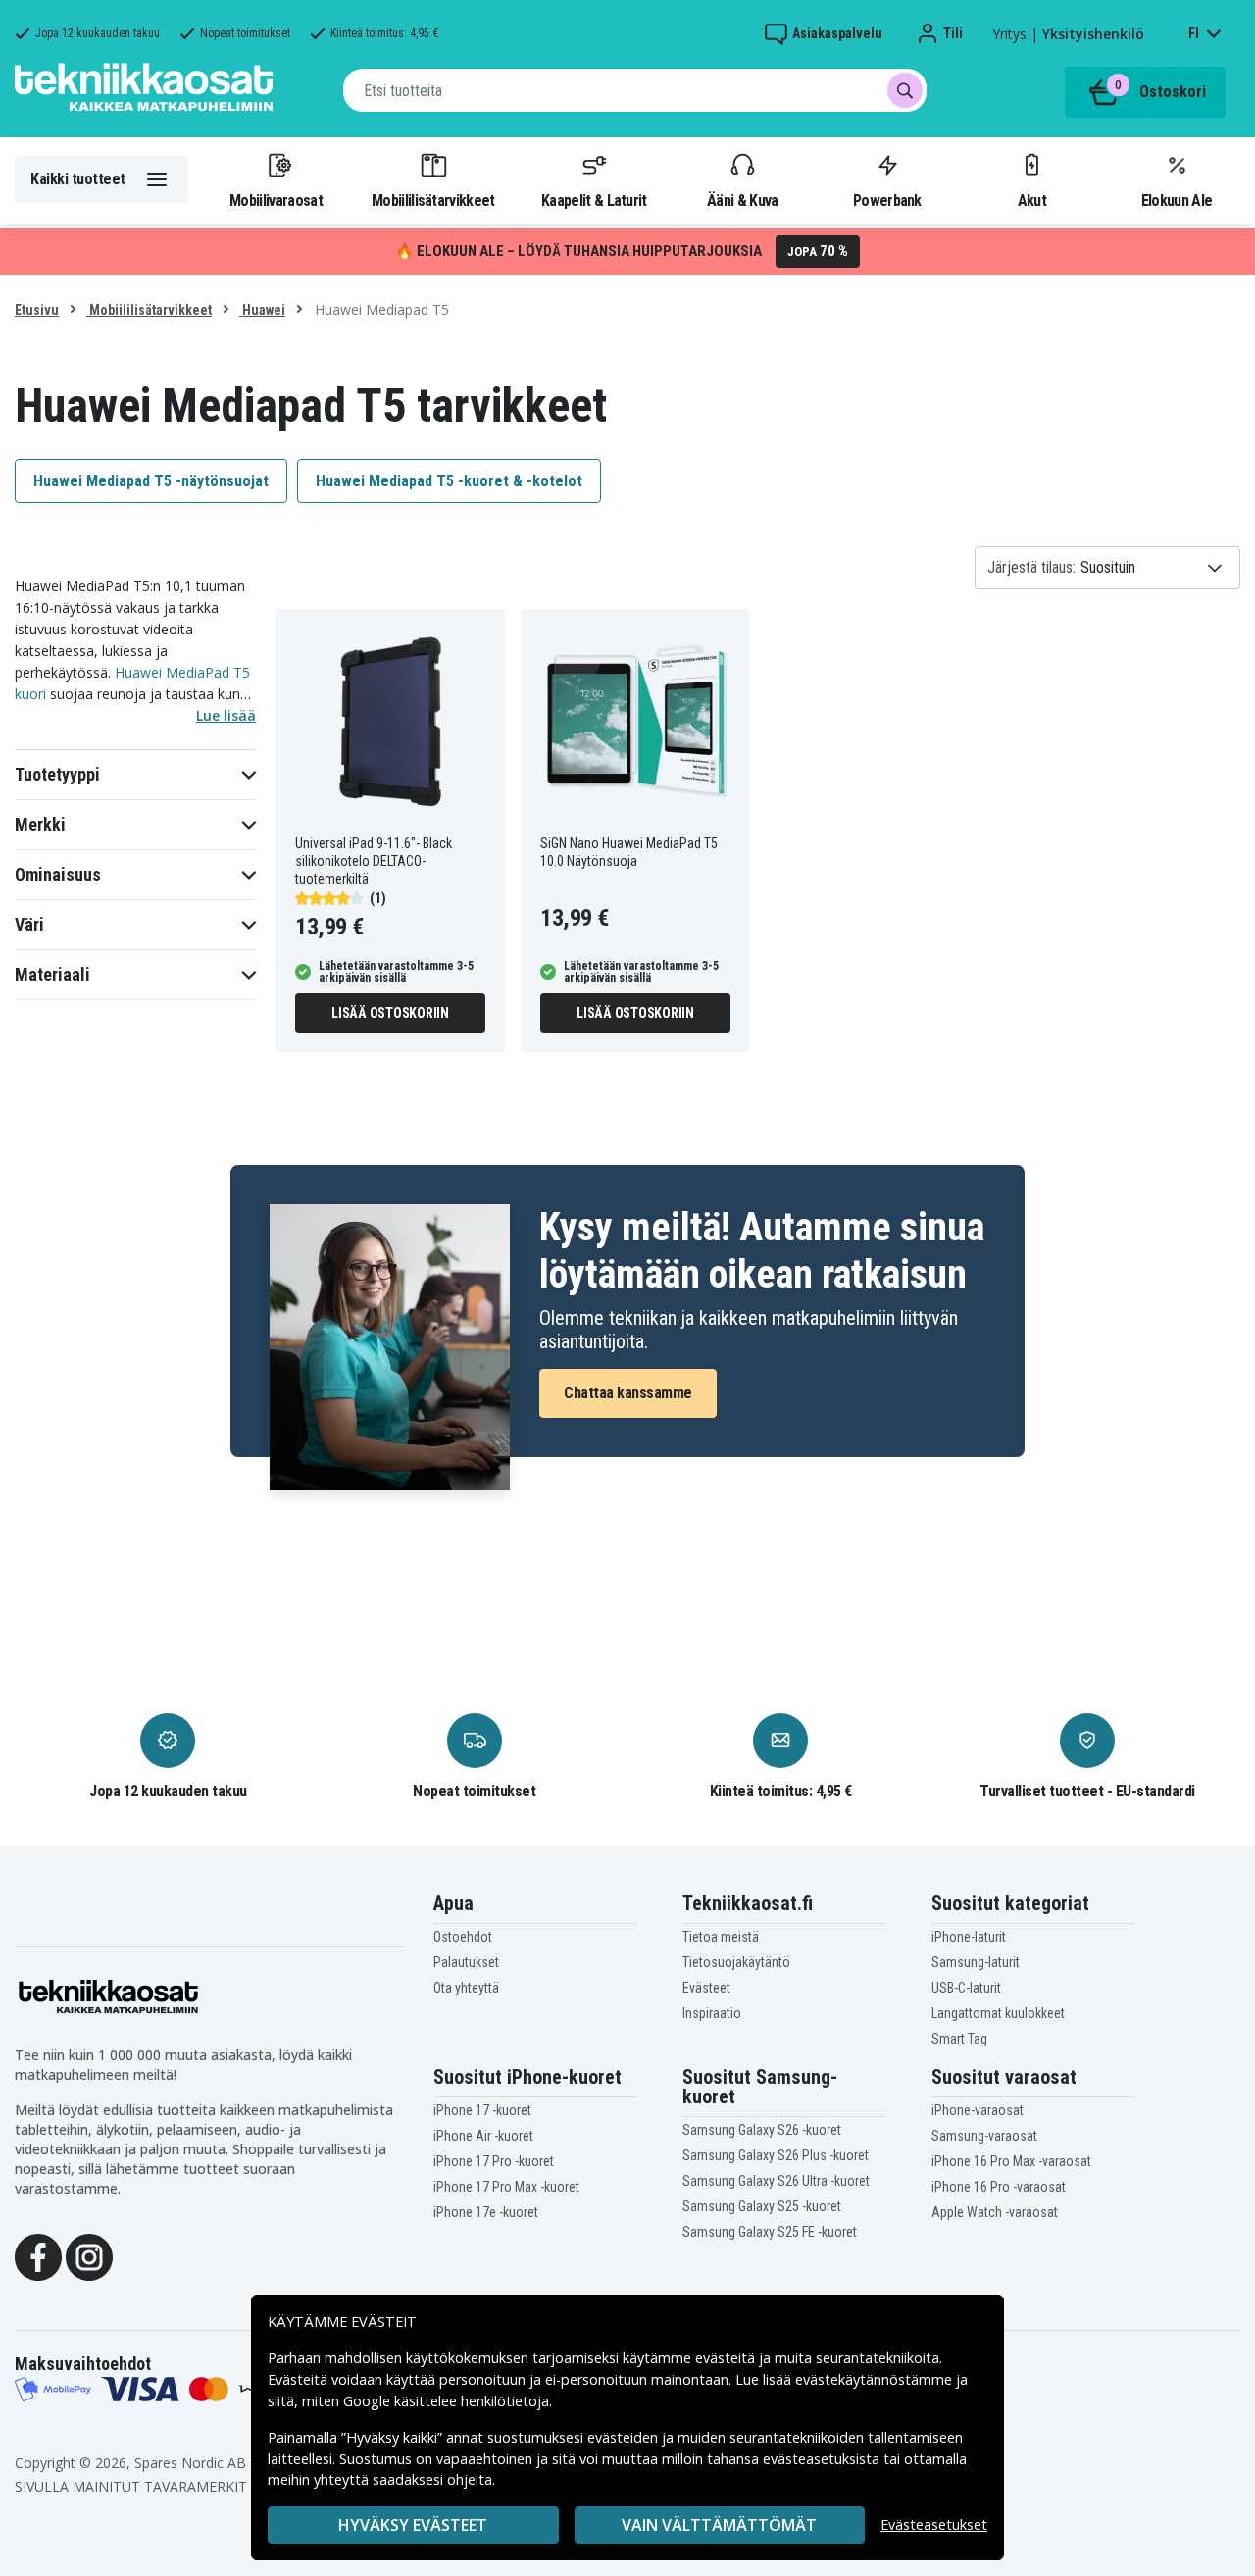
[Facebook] (38, 2255)
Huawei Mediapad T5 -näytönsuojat (151, 481)
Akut (1032, 200)
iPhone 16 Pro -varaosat (999, 2187)
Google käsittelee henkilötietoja (446, 2401)
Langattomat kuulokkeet (998, 2013)
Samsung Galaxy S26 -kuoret (762, 2130)
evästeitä (727, 2358)
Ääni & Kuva (742, 200)
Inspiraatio (712, 2013)
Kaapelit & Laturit (594, 200)
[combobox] (635, 90)
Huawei (262, 310)
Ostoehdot (463, 1937)
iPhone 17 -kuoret (482, 2110)
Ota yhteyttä (466, 1988)
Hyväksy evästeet (413, 2525)
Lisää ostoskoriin (390, 1013)
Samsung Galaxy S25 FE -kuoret (770, 2232)
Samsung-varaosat (984, 2136)
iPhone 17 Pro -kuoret (494, 2161)
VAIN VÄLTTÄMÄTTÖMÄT (719, 2525)
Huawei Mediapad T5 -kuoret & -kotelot (449, 481)
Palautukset (466, 1962)
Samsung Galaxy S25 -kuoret (762, 2206)
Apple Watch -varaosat (995, 2212)
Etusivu (37, 310)
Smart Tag (959, 2039)
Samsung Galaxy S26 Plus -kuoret (776, 2155)
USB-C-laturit (966, 1988)
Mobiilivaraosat (276, 200)
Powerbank (887, 200)
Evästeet (706, 1988)
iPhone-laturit (969, 1937)
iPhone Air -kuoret (483, 2136)
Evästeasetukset (934, 2525)
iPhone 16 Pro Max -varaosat (1011, 2161)
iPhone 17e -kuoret (486, 2212)
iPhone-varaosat (978, 2110)
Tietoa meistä (721, 1937)
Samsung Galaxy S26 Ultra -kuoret (776, 2181)
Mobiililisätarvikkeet (433, 200)
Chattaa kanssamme (628, 1393)
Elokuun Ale (1177, 200)
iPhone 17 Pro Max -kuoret (506, 2187)
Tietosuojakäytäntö (736, 1962)
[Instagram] (89, 2255)
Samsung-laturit (976, 1962)
